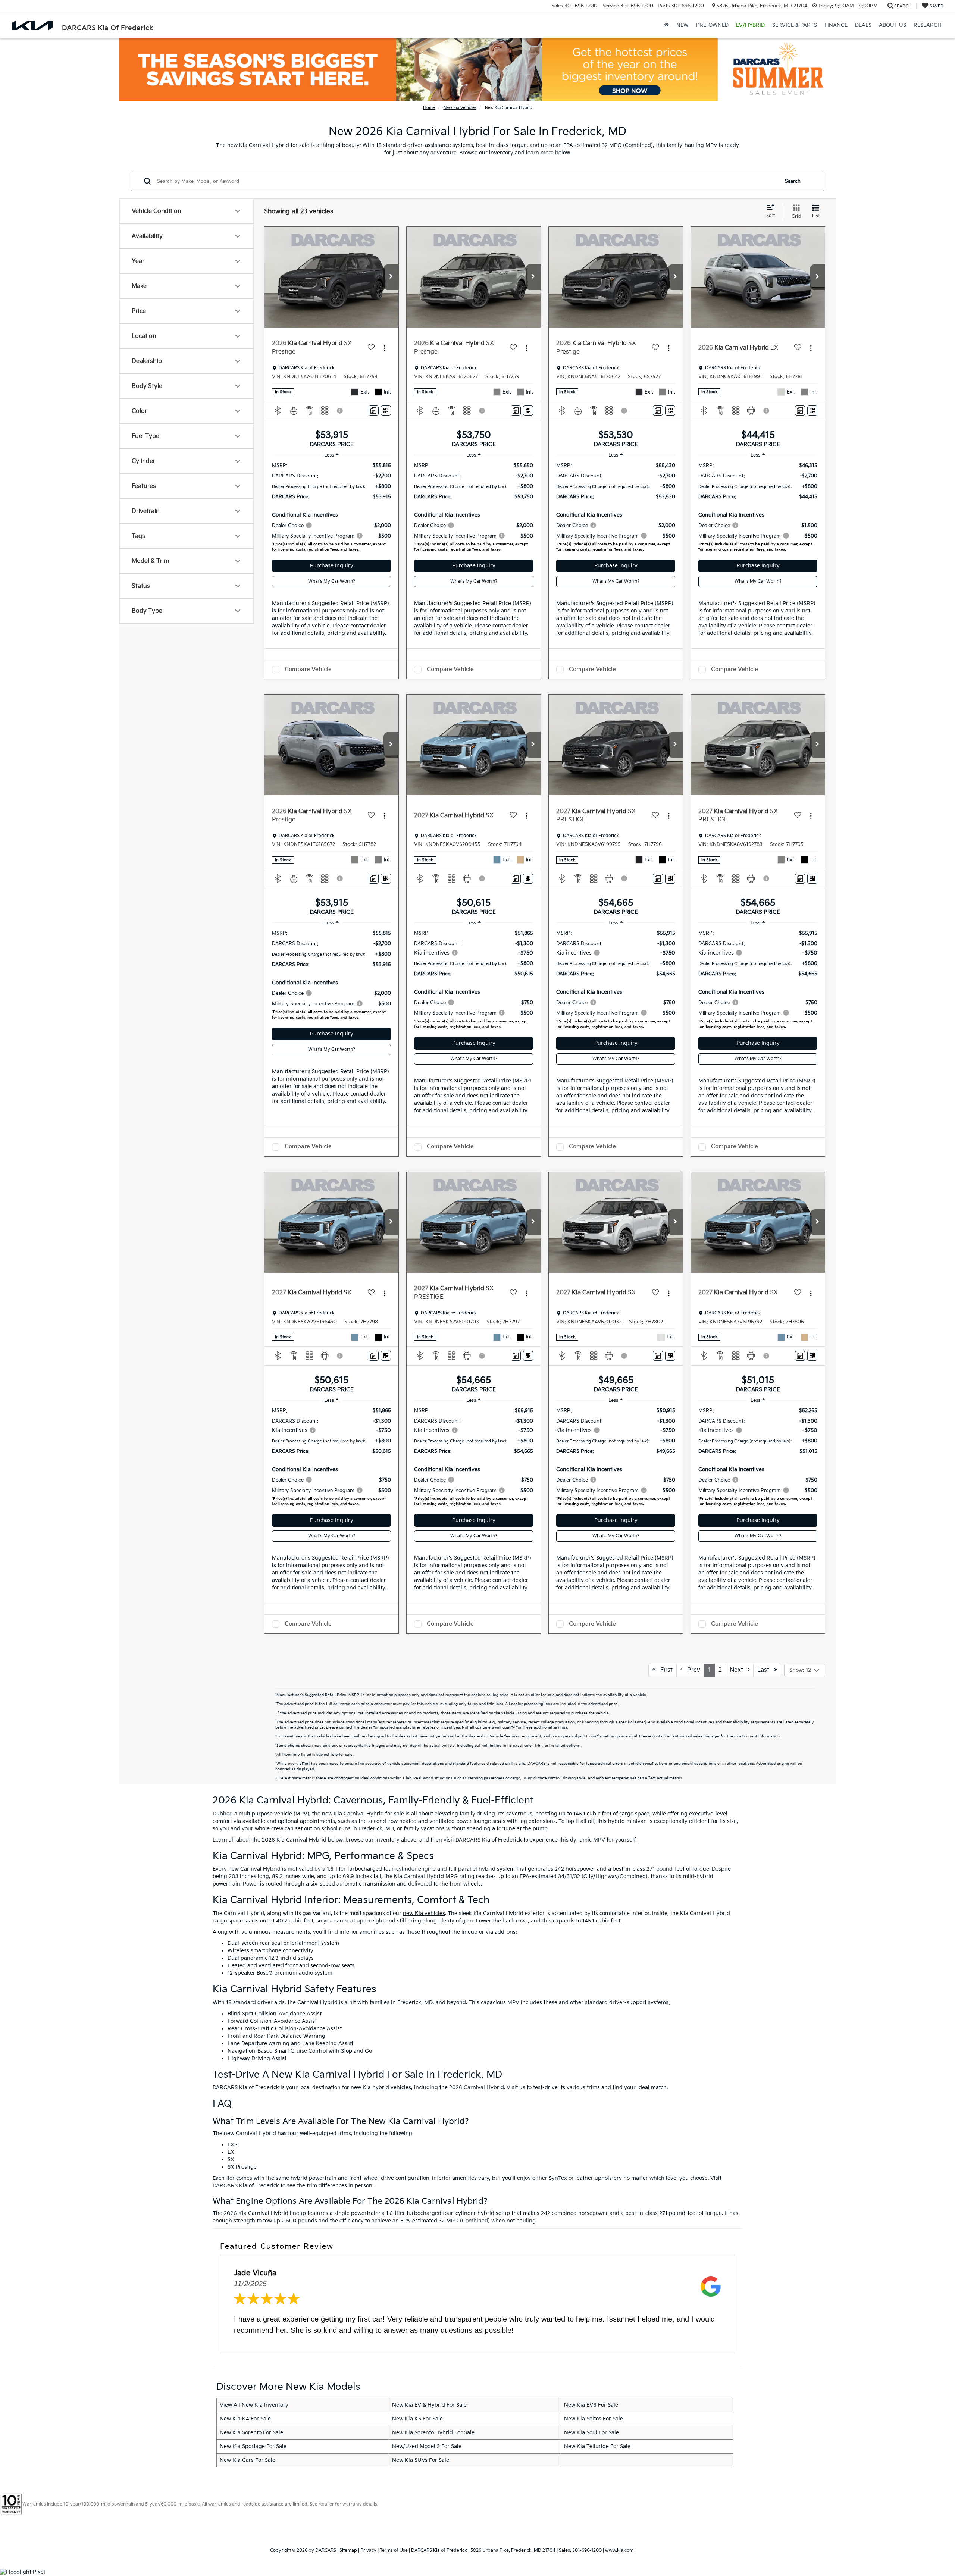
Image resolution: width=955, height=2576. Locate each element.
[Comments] (374, 410)
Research (928, 25)
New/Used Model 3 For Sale (427, 2446)
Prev (691, 1670)
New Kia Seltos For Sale (594, 2419)
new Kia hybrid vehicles (381, 2088)
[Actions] (384, 348)
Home (429, 108)
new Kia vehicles (424, 1913)
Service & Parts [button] (795, 25)
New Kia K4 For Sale (245, 2419)
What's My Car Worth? (332, 581)
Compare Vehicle (308, 669)
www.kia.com (619, 2550)
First (664, 1670)
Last (765, 1670)
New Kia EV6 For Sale (591, 2405)
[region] (331, 509)
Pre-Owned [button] (712, 25)
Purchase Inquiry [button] (332, 566)
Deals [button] (863, 25)
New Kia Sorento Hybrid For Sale (433, 2433)
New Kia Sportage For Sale (253, 2446)
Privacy (368, 2550)
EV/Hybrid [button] (750, 25)
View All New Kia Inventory (254, 2405)
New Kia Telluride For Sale (597, 2446)
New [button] (682, 25)
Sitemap (348, 2550)
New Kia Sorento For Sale (251, 2433)
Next (739, 1670)
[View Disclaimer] (340, 411)
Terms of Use (394, 2550)
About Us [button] (893, 25)
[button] (391, 277)
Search (793, 181)
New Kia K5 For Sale (417, 2419)
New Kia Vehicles (460, 108)
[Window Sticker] (386, 410)
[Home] (666, 25)
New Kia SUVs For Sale (421, 2460)
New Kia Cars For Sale (248, 2460)
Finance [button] (836, 25)
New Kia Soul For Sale (591, 2433)
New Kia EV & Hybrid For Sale (429, 2405)
